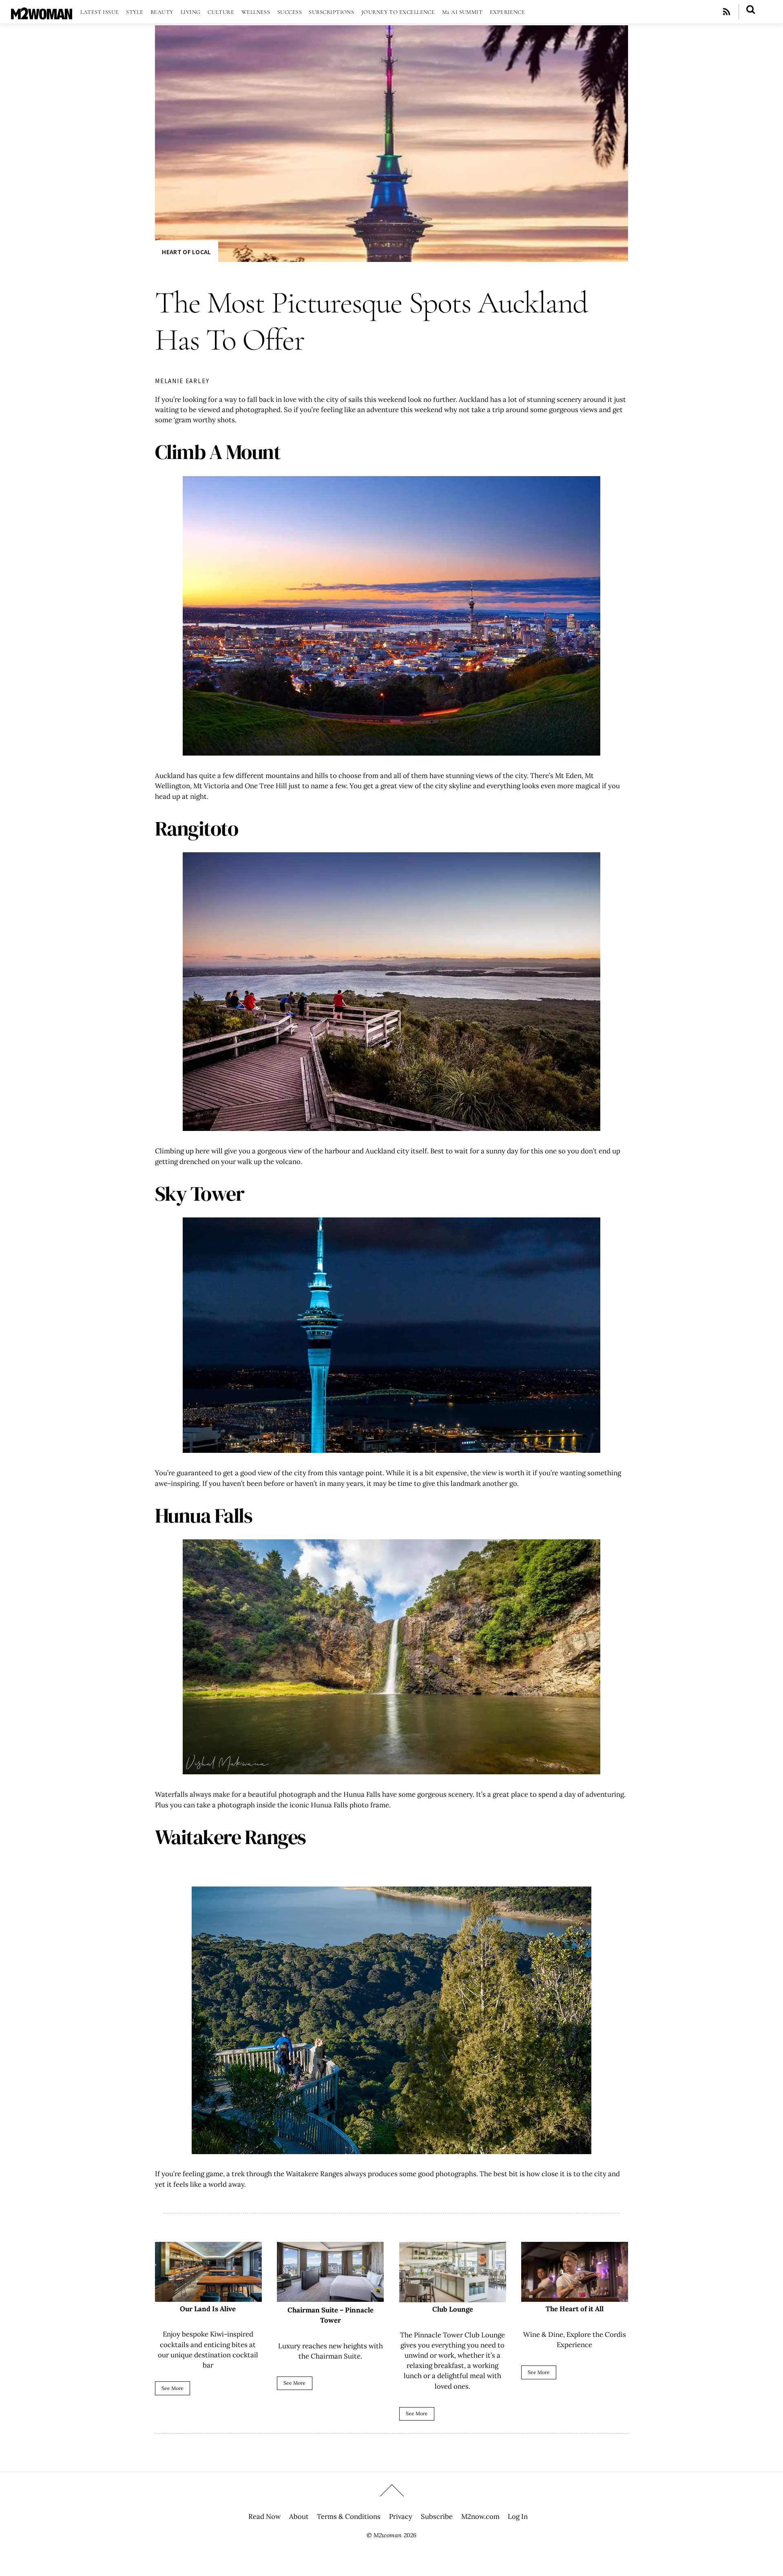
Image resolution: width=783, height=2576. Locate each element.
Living (191, 12)
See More (173, 2388)
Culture (221, 12)
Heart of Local (186, 252)
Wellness (256, 12)
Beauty (162, 12)
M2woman (388, 2535)
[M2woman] (42, 15)
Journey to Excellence (398, 12)
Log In (518, 2516)
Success (290, 12)
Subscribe (437, 2516)
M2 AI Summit (462, 12)
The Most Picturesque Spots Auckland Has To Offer (371, 321)
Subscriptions (331, 12)
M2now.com (480, 2516)
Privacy (401, 2516)
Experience (508, 12)
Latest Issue (100, 12)
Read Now (264, 2516)
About (299, 2516)
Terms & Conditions (349, 2516)
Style (135, 12)
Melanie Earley (182, 381)
